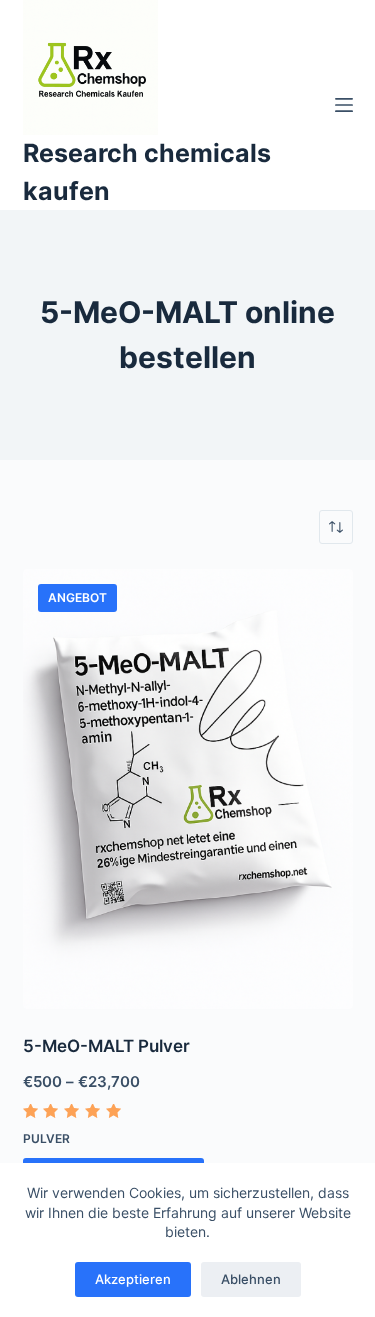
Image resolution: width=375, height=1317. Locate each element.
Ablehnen (251, 1279)
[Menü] (344, 105)
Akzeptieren (133, 1279)
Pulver (46, 1138)
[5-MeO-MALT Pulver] (188, 789)
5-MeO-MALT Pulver (106, 1046)
